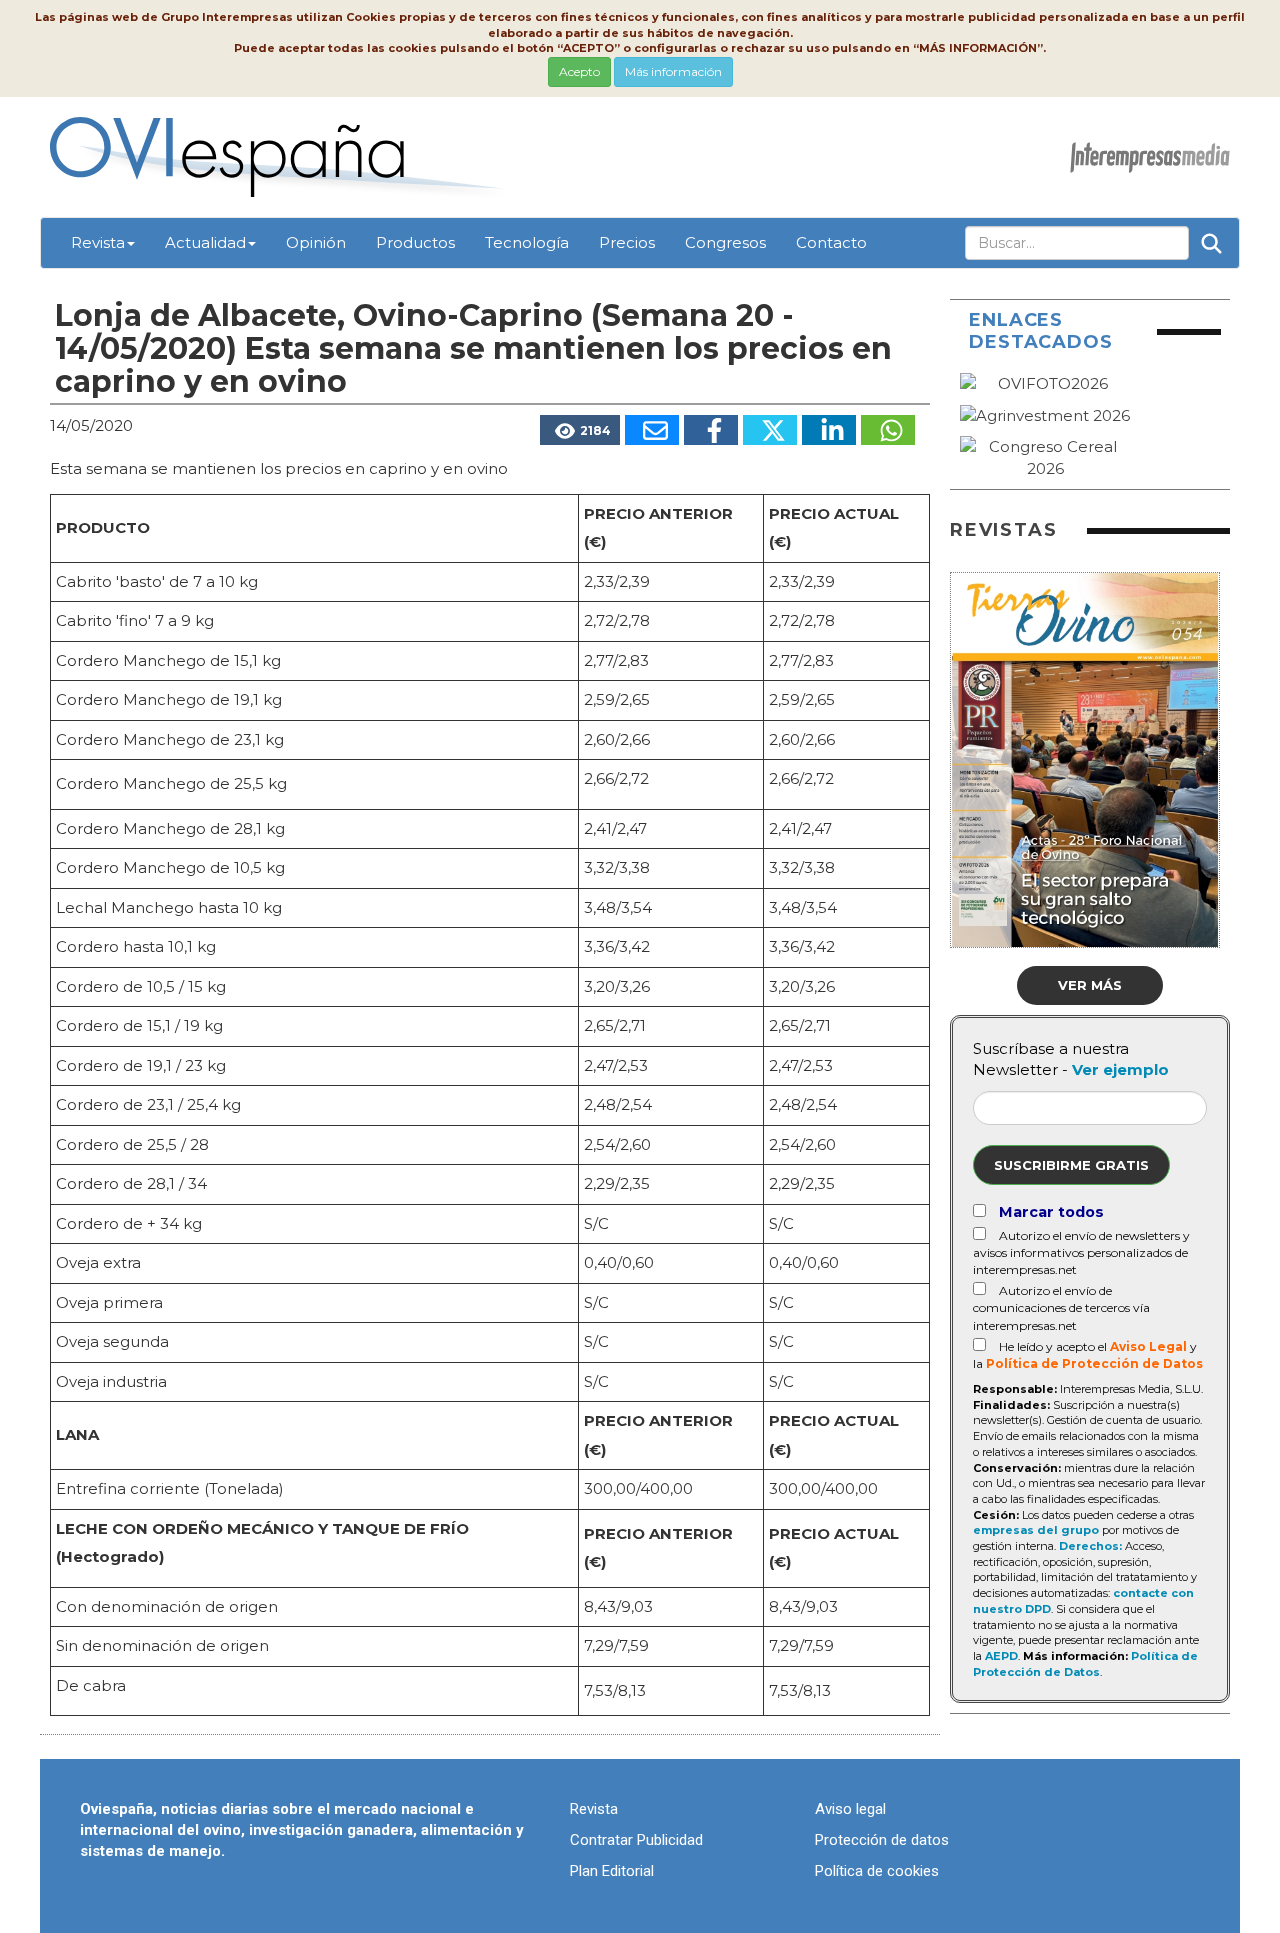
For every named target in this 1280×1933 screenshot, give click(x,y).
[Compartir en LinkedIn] (829, 430)
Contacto (831, 242)
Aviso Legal (1148, 1346)
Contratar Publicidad (636, 1840)
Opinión (316, 242)
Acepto (579, 71)
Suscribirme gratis (1071, 1165)
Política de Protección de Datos (1094, 1363)
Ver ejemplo (1120, 1069)
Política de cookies (877, 1871)
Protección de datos (882, 1840)
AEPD (1001, 1656)
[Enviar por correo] (652, 430)
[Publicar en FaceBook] (711, 430)
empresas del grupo (1036, 1530)
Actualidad (205, 242)
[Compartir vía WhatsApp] (888, 430)
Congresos (725, 242)
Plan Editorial (612, 1871)
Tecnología (527, 242)
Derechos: (1090, 1546)
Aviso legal (850, 1809)
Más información (673, 71)
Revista (98, 242)
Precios (627, 242)
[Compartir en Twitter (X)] (770, 430)
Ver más (1090, 985)
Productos (415, 242)
